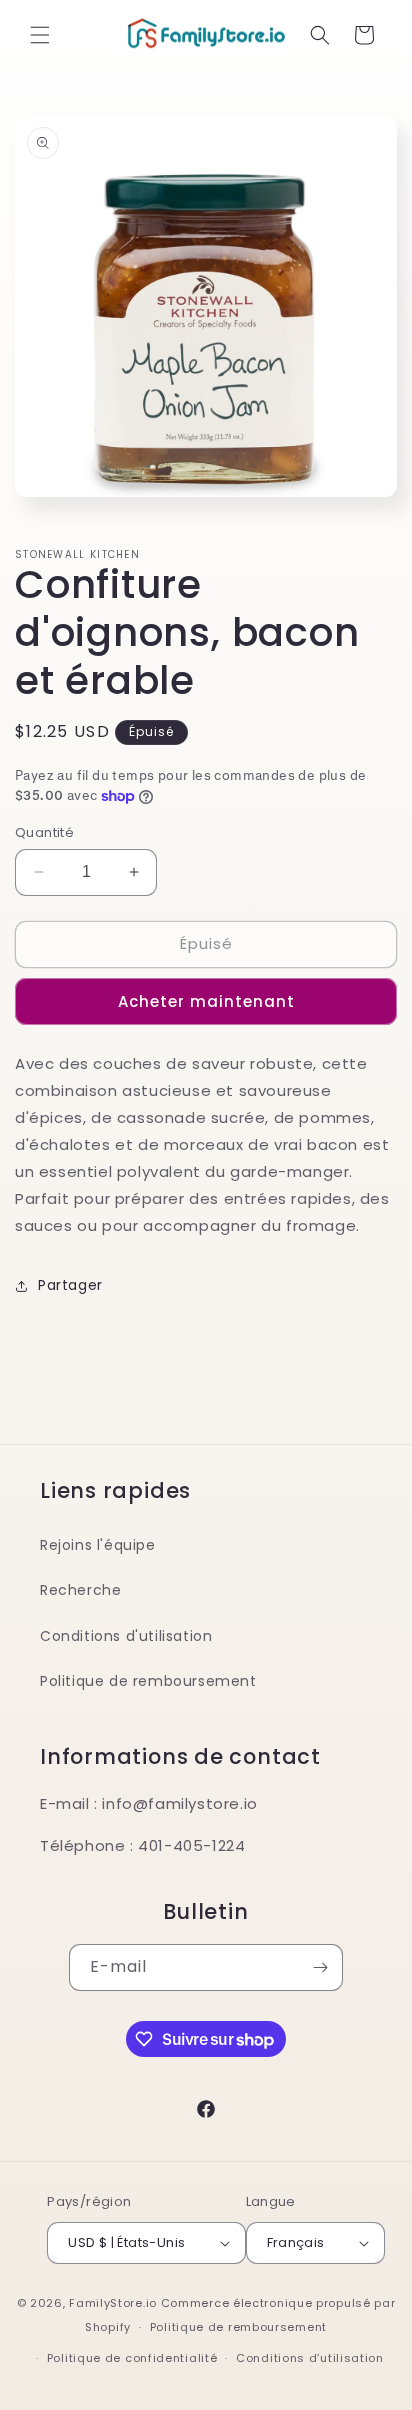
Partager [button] (70, 1285)
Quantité (44, 832)
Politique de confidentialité (132, 2358)
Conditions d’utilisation (310, 2358)
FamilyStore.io (113, 2303)
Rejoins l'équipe (98, 1545)
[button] (40, 35)
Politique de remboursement (148, 1681)
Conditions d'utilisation (126, 1636)
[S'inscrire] (320, 1967)
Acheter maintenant (206, 1001)
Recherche (80, 1590)
